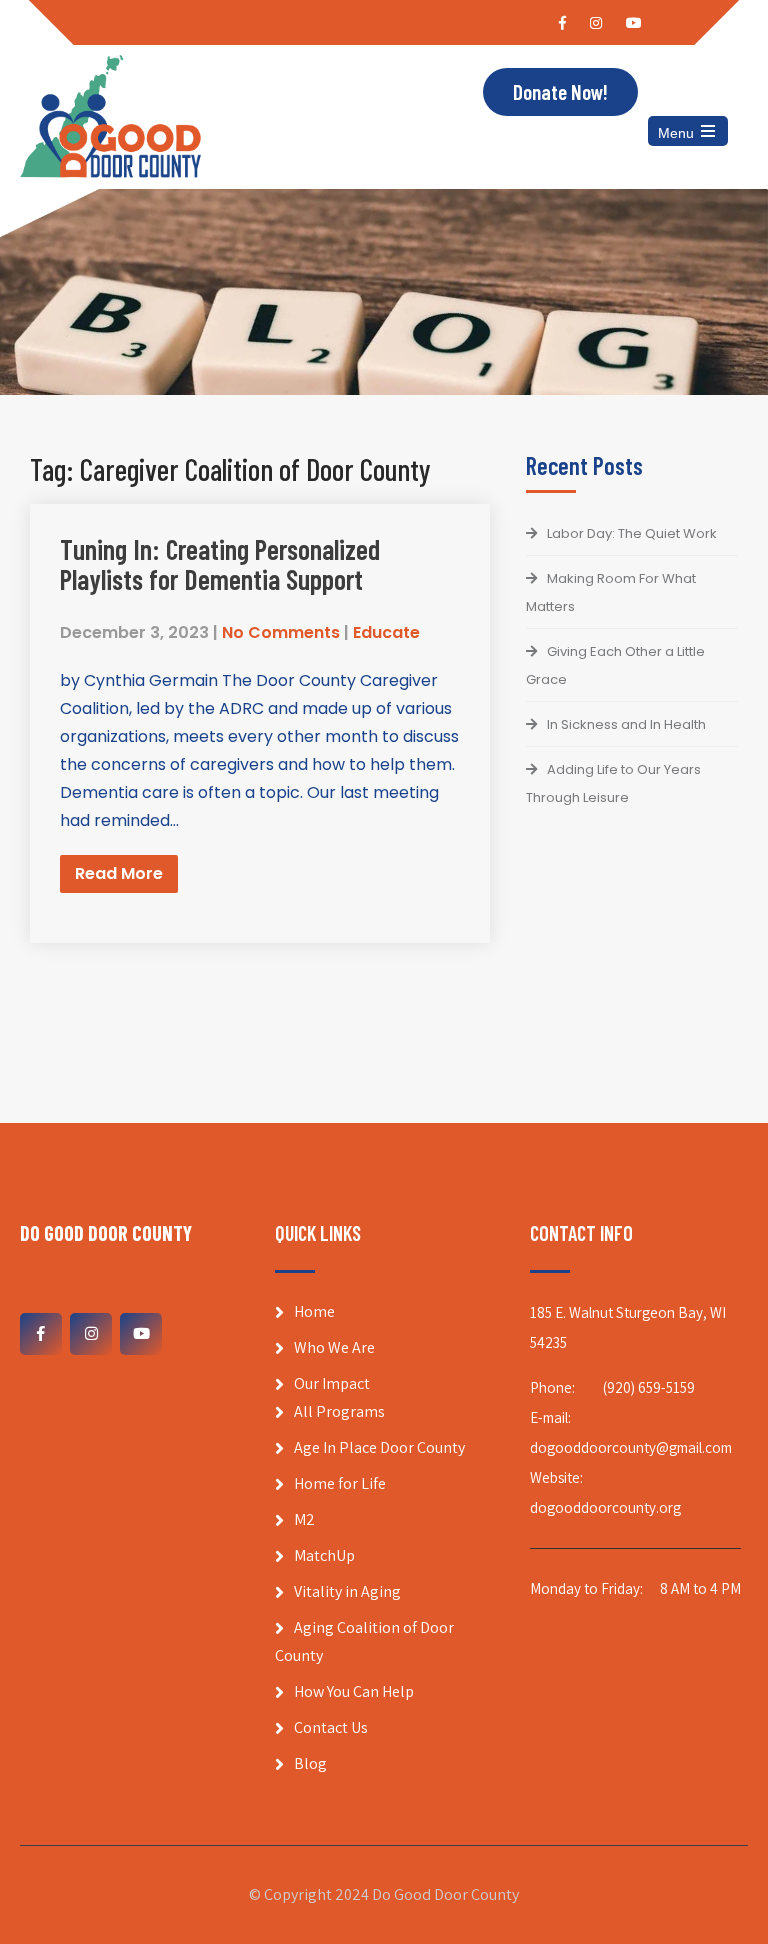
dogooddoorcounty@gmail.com (631, 1447)
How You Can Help (354, 1691)
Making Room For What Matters (611, 592)
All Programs (339, 1411)
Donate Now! (560, 91)
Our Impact (332, 1383)
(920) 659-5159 (649, 1387)
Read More (119, 873)
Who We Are (334, 1347)
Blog (310, 1763)
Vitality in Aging (347, 1591)
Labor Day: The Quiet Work (632, 533)
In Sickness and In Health (626, 724)
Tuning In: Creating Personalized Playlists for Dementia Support (220, 564)
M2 (304, 1519)
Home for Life (340, 1483)
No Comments (281, 632)
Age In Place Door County (379, 1447)
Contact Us (331, 1727)
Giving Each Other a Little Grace (615, 665)
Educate (386, 632)
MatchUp (324, 1555)
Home (314, 1311)
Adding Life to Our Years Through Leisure (613, 783)
